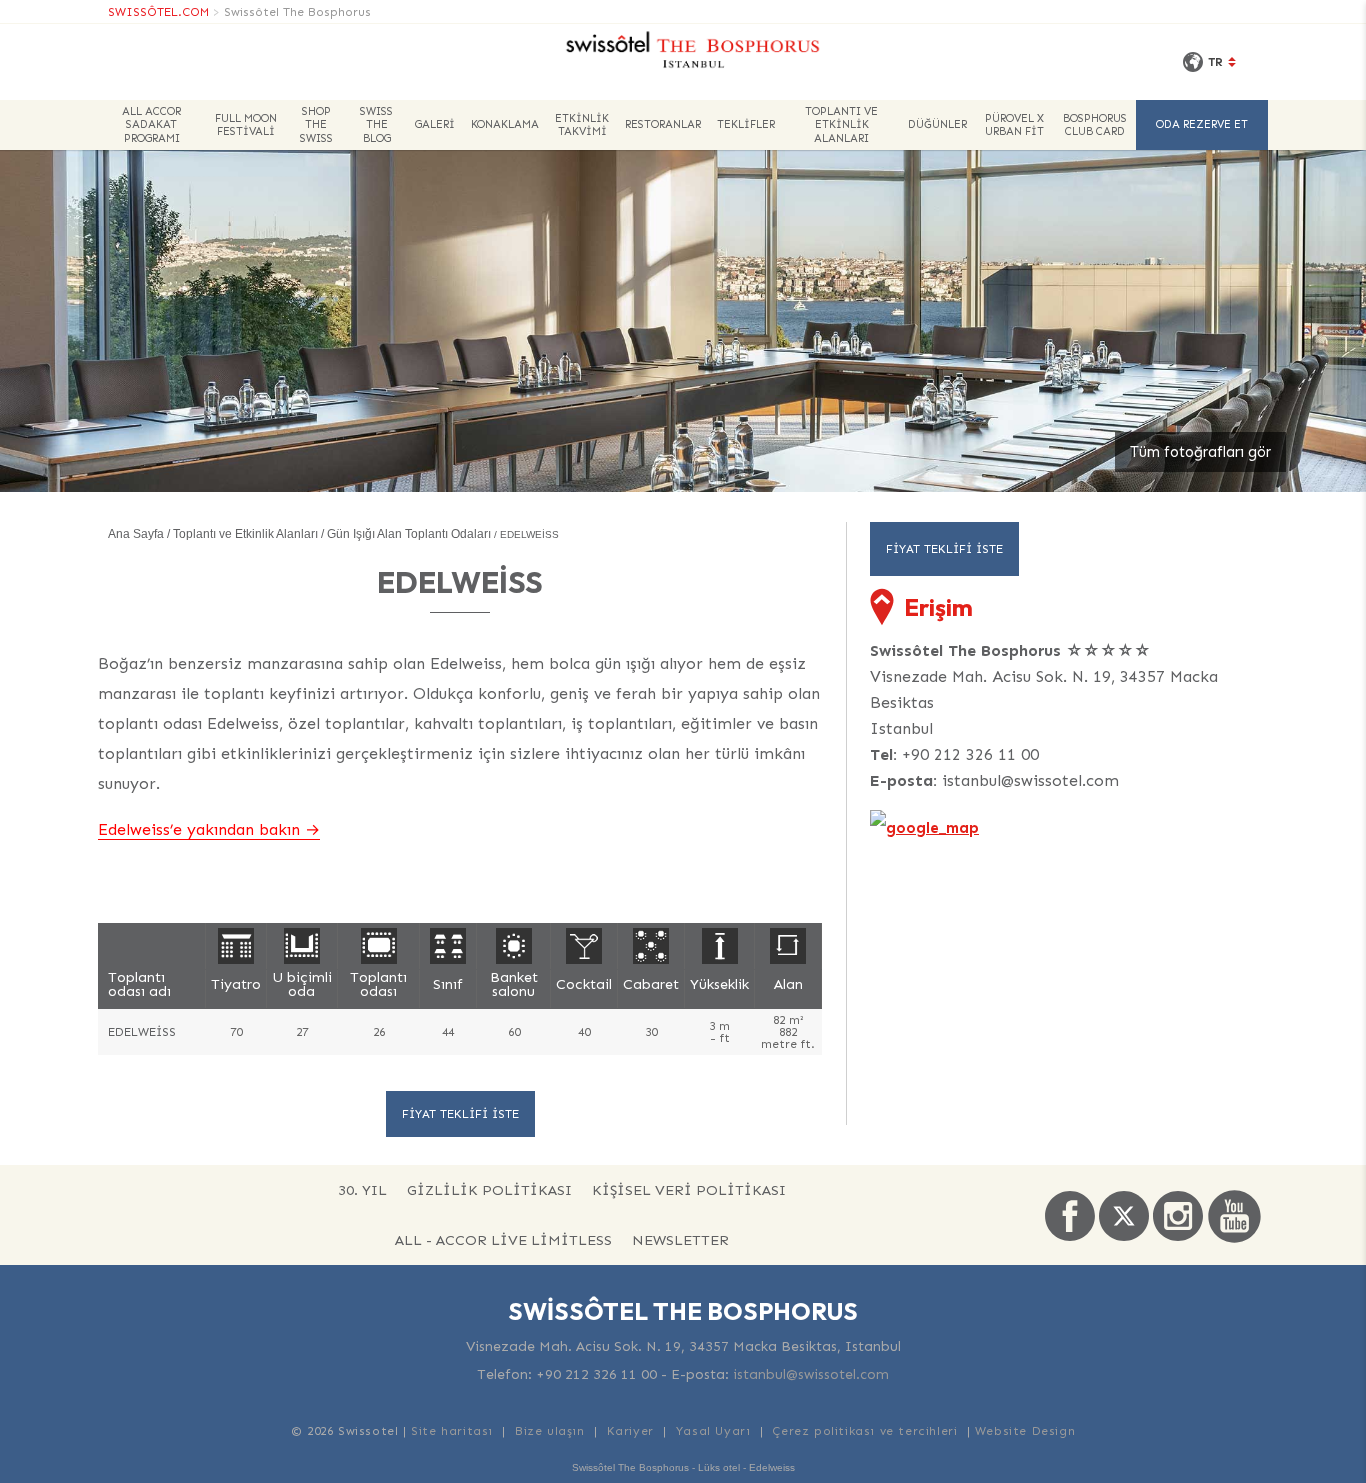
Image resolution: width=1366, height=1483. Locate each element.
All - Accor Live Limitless (503, 1240)
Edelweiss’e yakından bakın (199, 829)
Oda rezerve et (1202, 124)
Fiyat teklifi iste (460, 1114)
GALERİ (435, 124)
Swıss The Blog (376, 124)
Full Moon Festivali (246, 125)
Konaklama (505, 124)
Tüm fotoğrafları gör (1200, 452)
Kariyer (630, 1431)
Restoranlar (663, 124)
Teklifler (746, 124)
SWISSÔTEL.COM (158, 12)
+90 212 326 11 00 (970, 754)
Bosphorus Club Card (1095, 125)
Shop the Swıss (316, 124)
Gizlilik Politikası (489, 1190)
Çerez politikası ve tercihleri (864, 1431)
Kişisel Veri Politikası (689, 1190)
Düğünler (937, 124)
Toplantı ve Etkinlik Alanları (841, 124)
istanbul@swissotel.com (1030, 780)
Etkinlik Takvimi (582, 125)
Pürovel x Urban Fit (1014, 125)
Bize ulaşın (550, 1431)
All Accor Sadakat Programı (151, 124)
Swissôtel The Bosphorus (297, 12)
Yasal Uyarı (713, 1431)
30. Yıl (362, 1190)
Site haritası (452, 1431)
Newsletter (680, 1240)
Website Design (1025, 1431)
